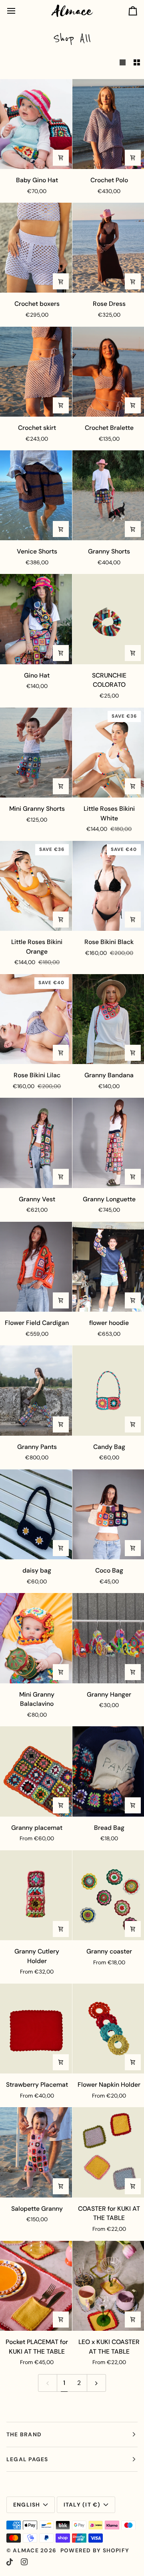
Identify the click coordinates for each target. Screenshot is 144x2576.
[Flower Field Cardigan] (36, 1267)
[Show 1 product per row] (123, 63)
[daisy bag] (36, 1514)
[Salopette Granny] (36, 2152)
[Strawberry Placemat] (36, 2029)
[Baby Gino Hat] (36, 124)
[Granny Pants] (36, 1390)
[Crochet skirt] (36, 372)
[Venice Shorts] (36, 495)
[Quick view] (133, 158)
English (27, 2505)
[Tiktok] (10, 2562)
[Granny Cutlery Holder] (36, 1895)
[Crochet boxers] (36, 248)
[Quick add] (61, 158)
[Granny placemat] (36, 1771)
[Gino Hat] (36, 619)
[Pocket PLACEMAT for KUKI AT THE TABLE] (36, 2286)
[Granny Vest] (36, 1143)
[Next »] (96, 2383)
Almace (26, 2550)
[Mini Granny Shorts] (36, 753)
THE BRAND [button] (24, 2434)
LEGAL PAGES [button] (27, 2459)
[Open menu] (18, 11)
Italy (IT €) (82, 2505)
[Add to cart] (61, 653)
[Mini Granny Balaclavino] (36, 1638)
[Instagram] (24, 2562)
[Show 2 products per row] (137, 63)
